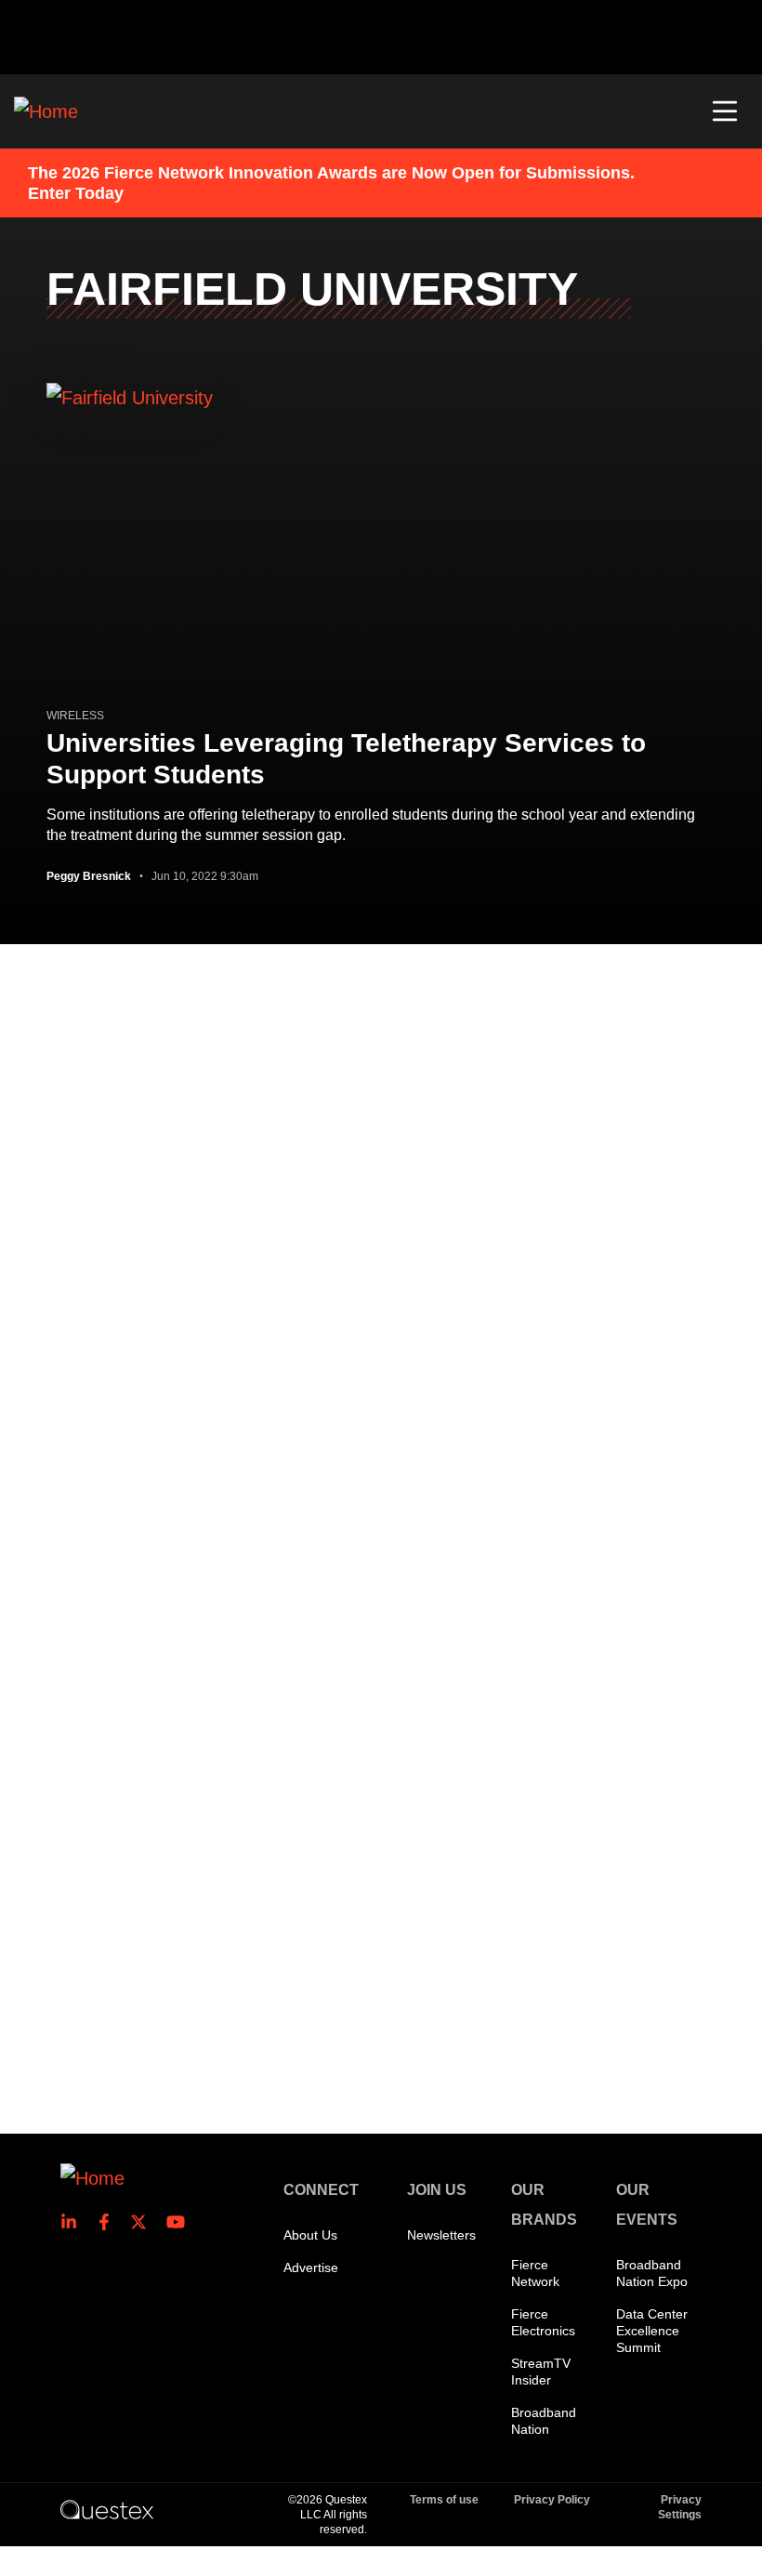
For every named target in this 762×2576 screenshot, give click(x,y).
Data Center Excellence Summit (652, 2331)
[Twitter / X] (144, 2222)
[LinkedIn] (74, 2222)
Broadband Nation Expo (652, 2273)
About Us (310, 2235)
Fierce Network (535, 2273)
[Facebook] (110, 2222)
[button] (725, 112)
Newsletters (441, 2235)
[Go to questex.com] (107, 2509)
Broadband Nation (544, 2421)
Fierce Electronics (543, 2322)
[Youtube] (179, 2222)
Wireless (75, 716)
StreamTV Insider (541, 2372)
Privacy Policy (552, 2500)
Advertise (311, 2267)
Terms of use (444, 2500)
